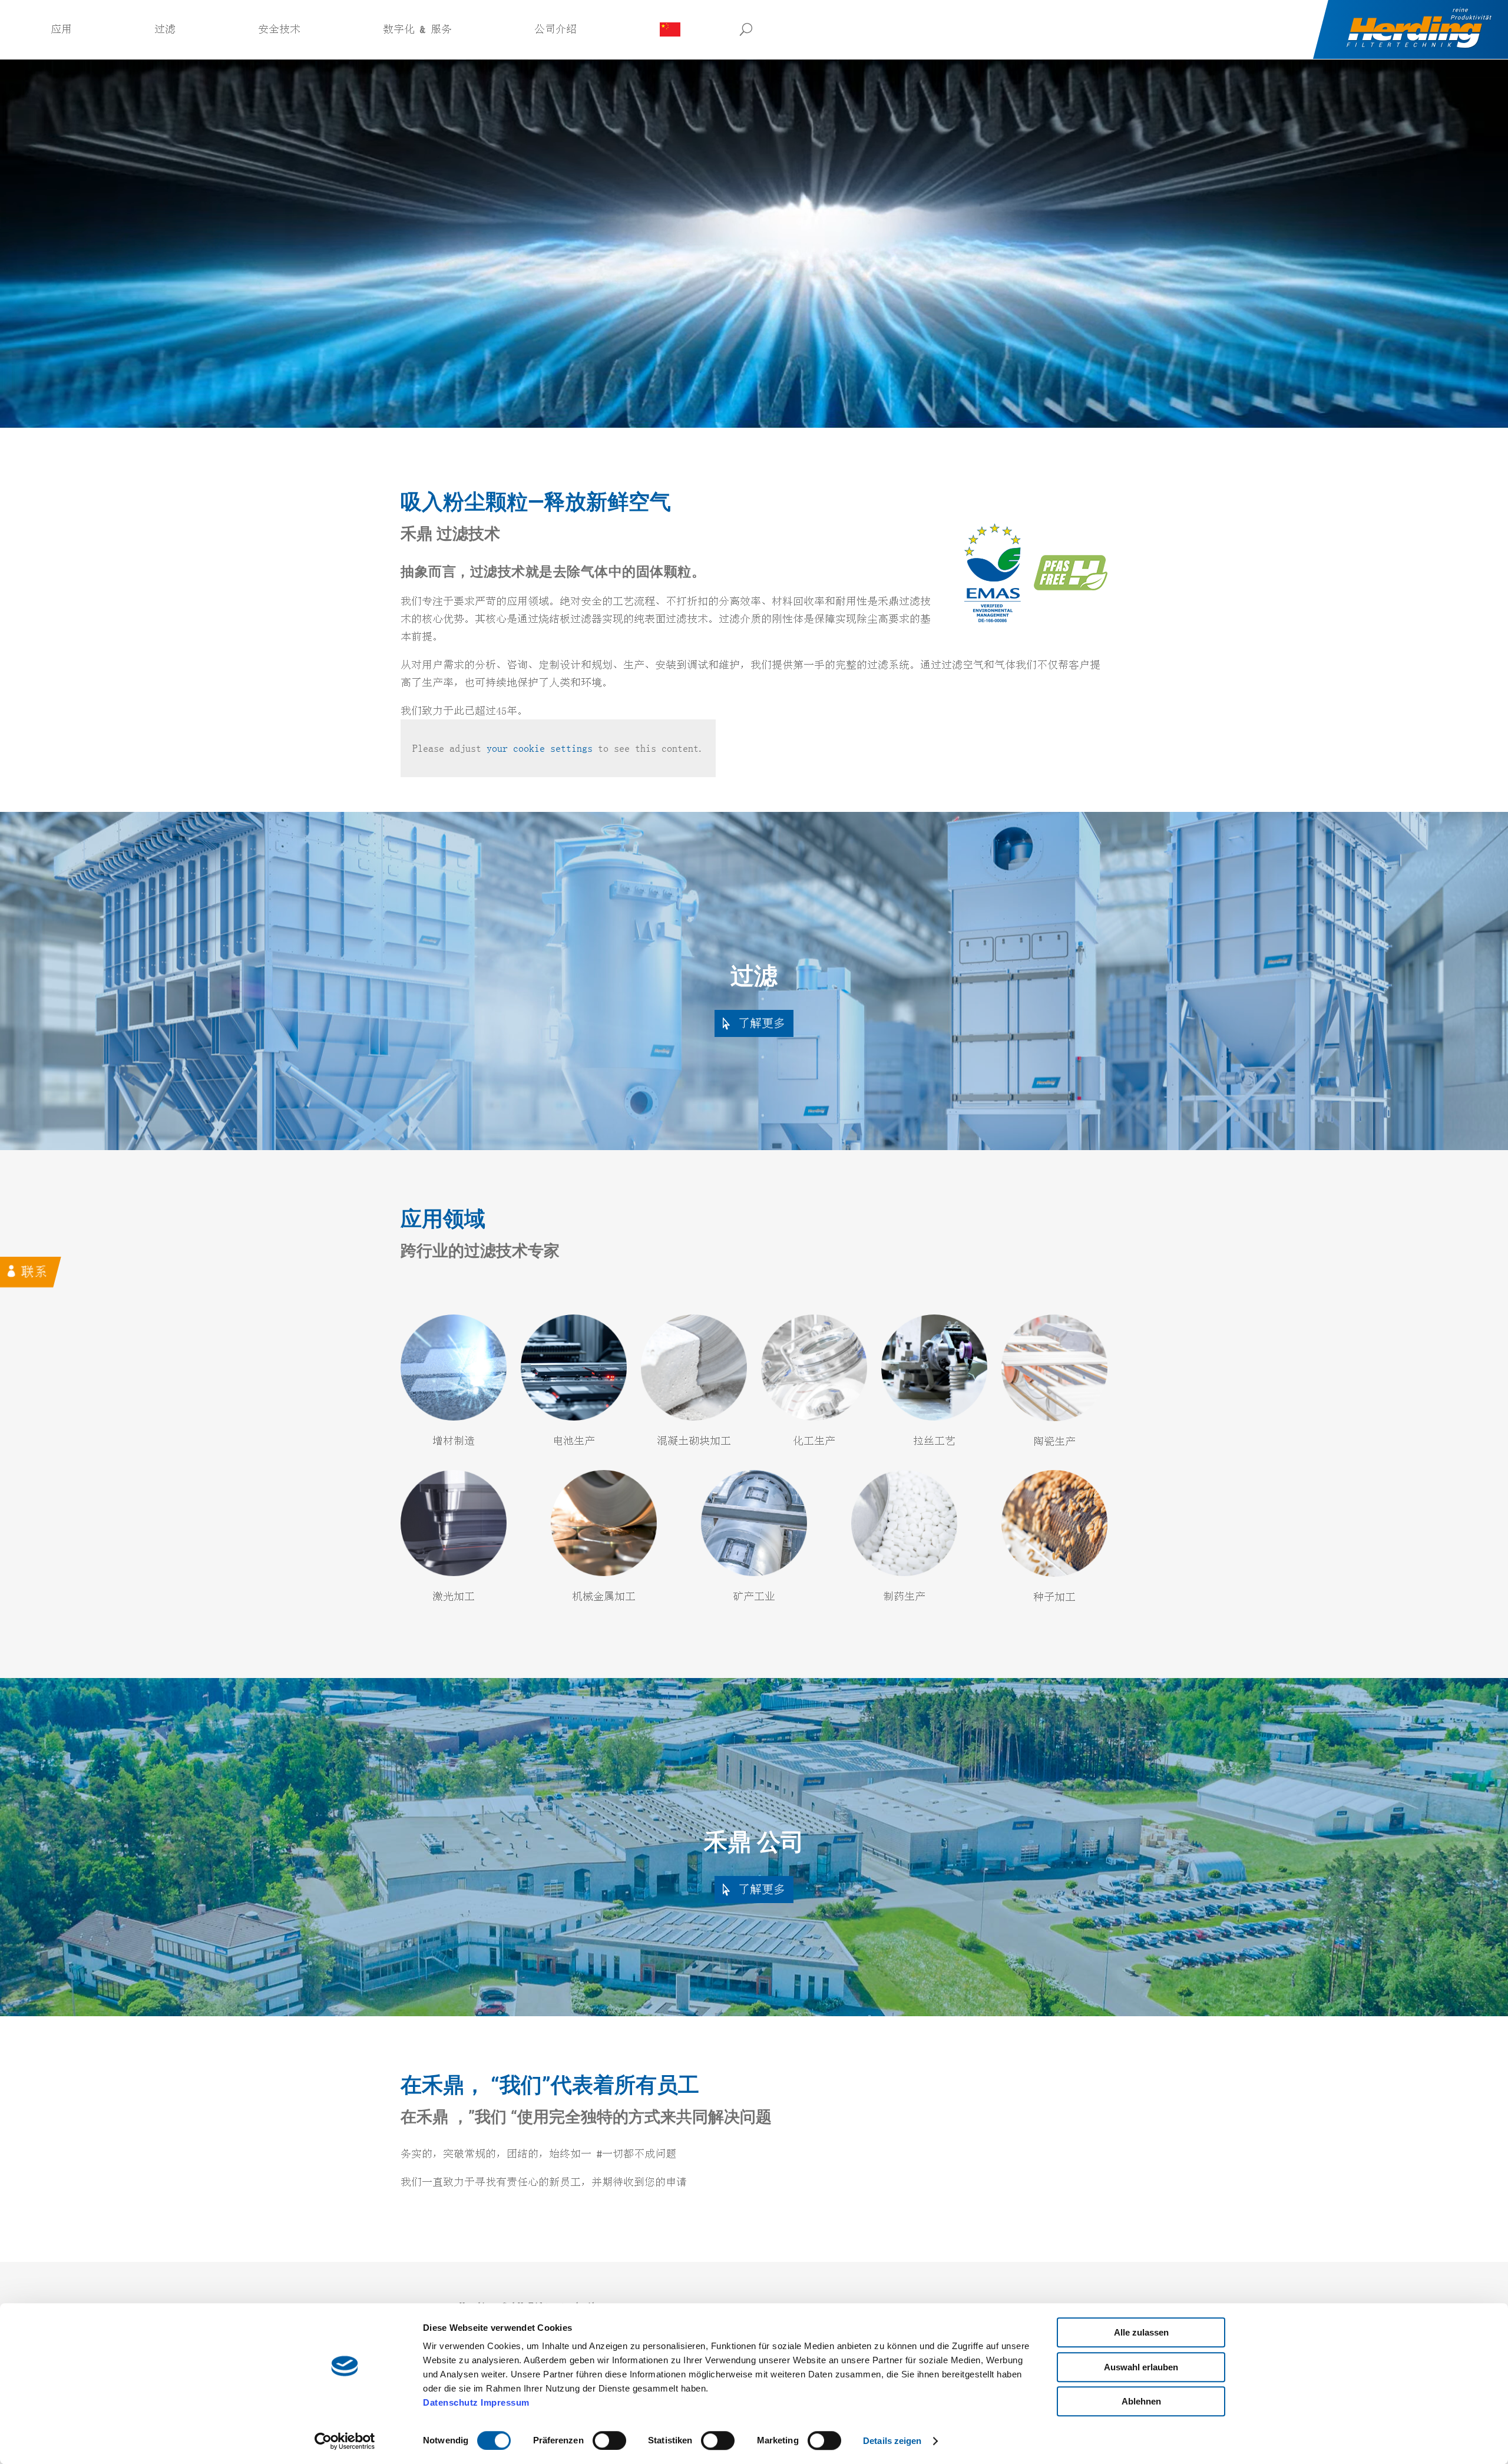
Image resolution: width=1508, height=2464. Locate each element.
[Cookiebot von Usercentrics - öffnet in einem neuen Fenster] (345, 2441)
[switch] (609, 2440)
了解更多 (762, 1023)
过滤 (165, 29)
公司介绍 (555, 29)
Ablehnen (1141, 2401)
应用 (61, 29)
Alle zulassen (1141, 2332)
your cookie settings (540, 748)
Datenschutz (451, 2402)
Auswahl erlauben (1141, 2367)
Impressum (505, 2402)
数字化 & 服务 (417, 29)
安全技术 (279, 29)
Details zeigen (892, 2441)
